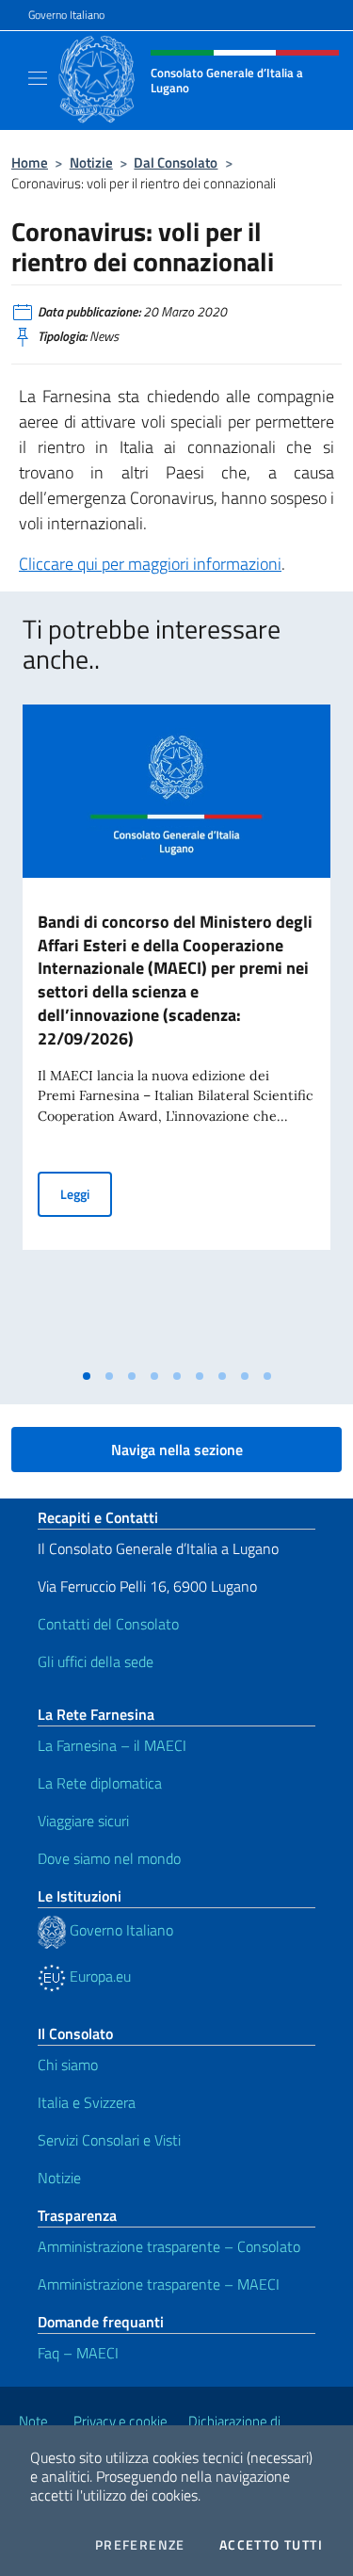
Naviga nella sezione (177, 1450)
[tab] (87, 1376)
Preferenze (140, 2545)
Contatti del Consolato (108, 1624)
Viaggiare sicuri (83, 1821)
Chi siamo (68, 2065)
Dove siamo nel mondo (109, 1858)
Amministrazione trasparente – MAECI (159, 2284)
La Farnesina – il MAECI (112, 1745)
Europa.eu (98, 1976)
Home (30, 162)
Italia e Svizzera (87, 2102)
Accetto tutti (271, 2545)
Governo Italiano (66, 15)
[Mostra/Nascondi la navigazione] (38, 78)
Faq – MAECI (78, 2353)
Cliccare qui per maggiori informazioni (150, 564)
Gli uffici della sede (96, 1661)
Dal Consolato (176, 162)
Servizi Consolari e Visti (109, 2140)
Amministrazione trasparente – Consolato (169, 2246)
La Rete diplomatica (100, 1783)
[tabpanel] (176, 1032)
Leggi (86, 1193)
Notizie (91, 162)
